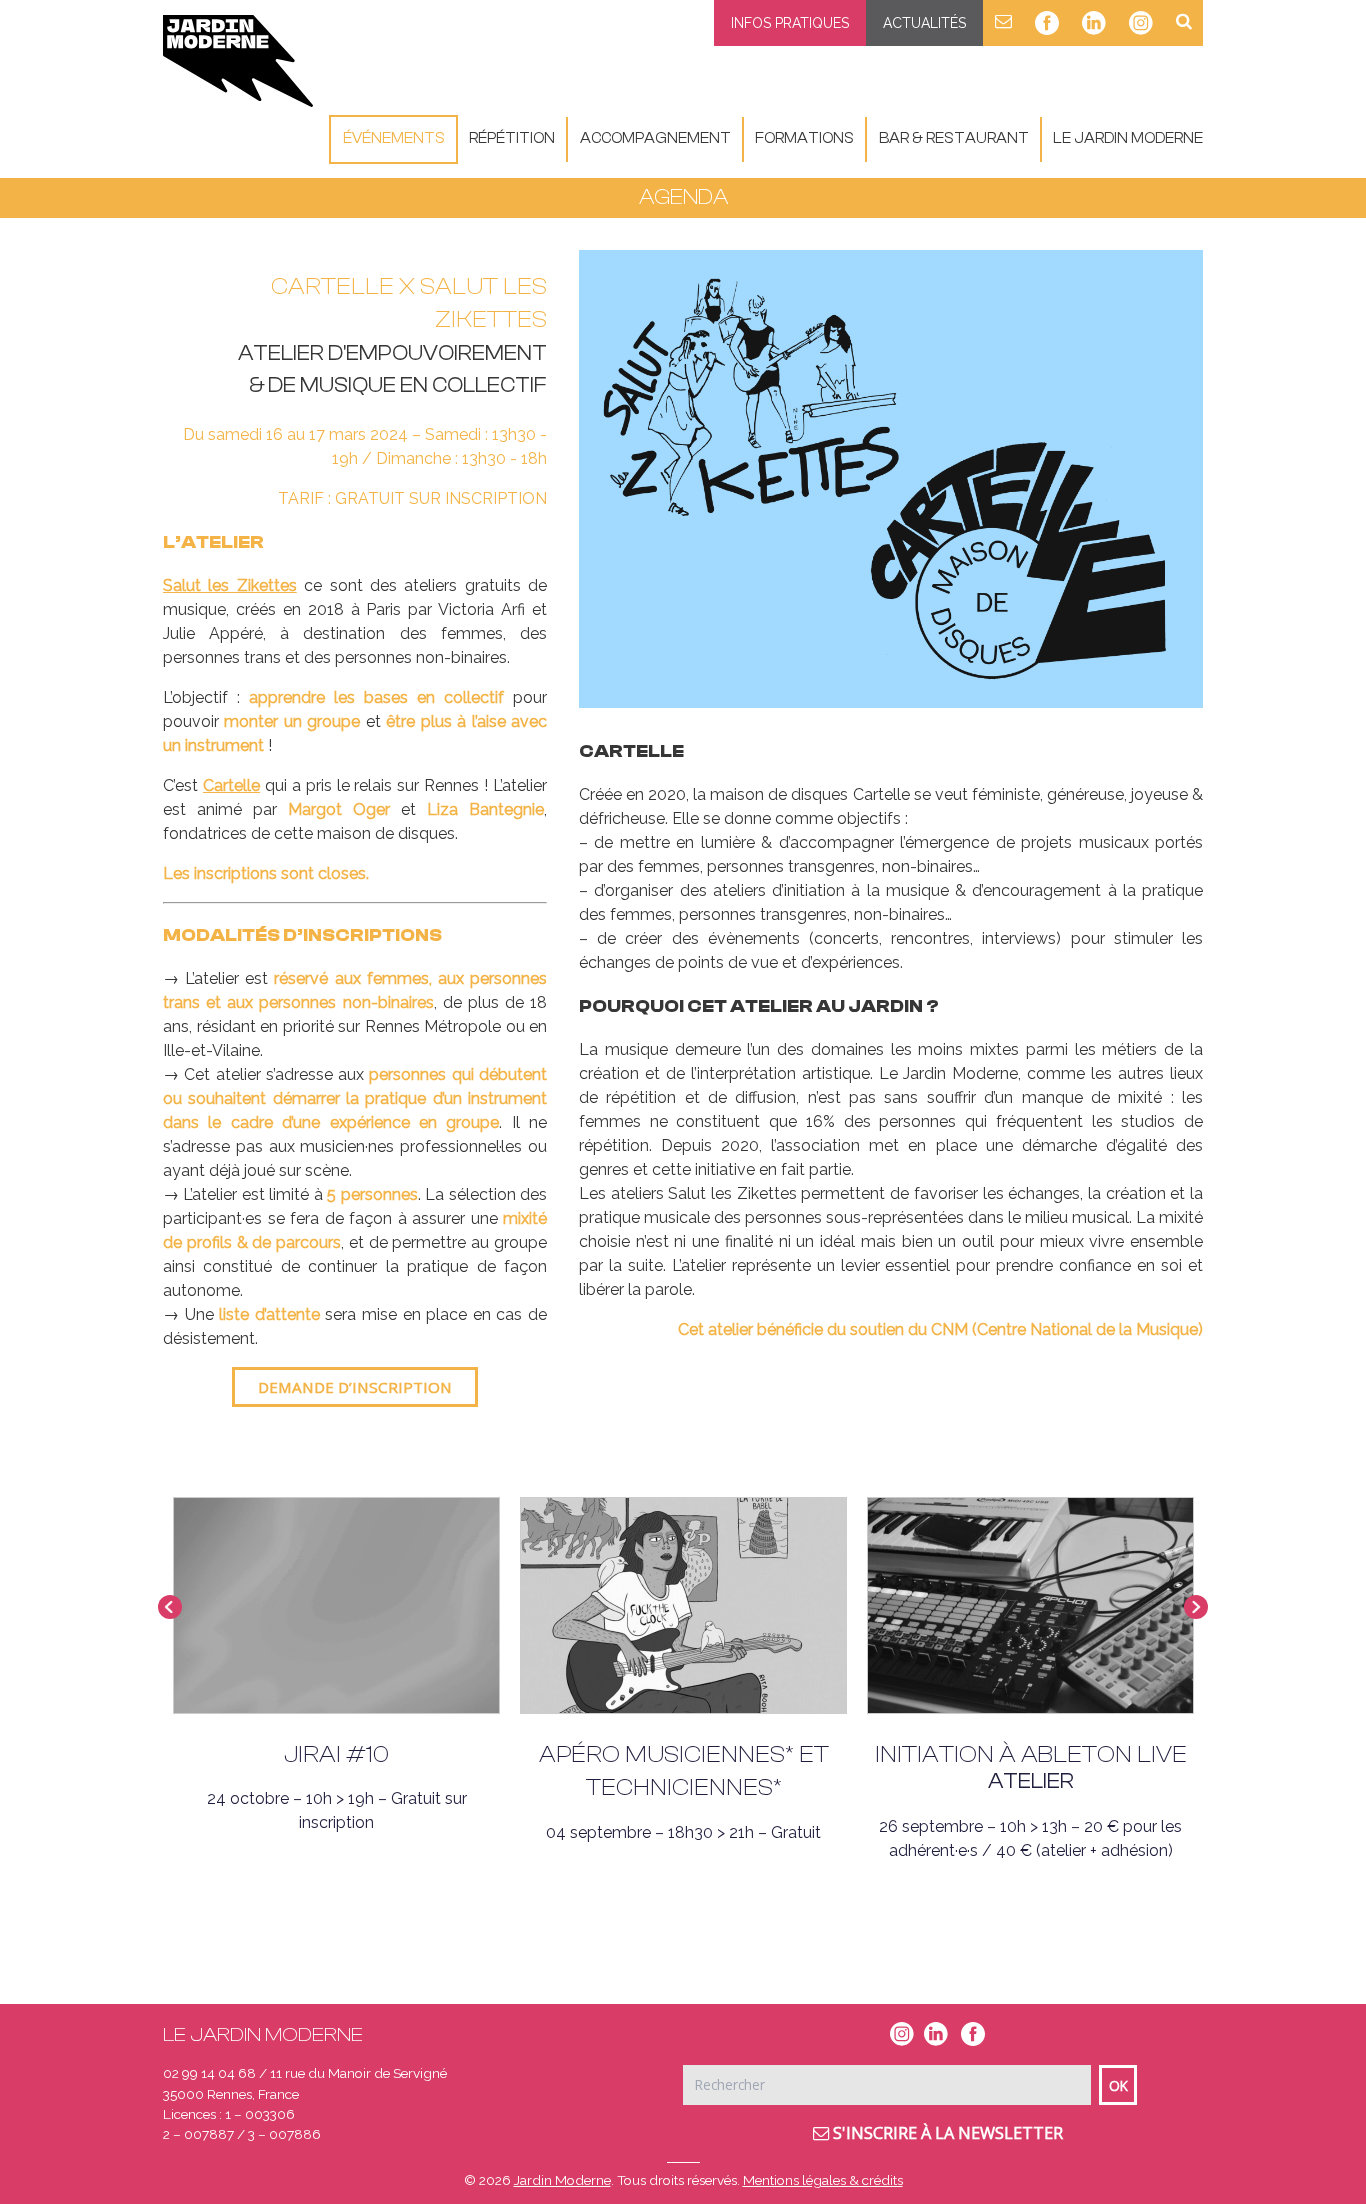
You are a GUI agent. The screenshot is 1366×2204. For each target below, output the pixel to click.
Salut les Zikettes (230, 585)
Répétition (512, 138)
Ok (1118, 2085)
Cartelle (231, 785)
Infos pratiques (790, 23)
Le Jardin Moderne (1128, 138)
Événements (394, 138)
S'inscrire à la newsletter (946, 2133)
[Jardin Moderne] (238, 61)
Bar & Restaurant (954, 138)
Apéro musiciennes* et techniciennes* (684, 1771)
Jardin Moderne (562, 2180)
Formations (804, 138)
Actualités (924, 23)
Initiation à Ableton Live (1031, 1754)
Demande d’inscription (355, 1387)
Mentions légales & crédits (823, 2180)
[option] (891, 479)
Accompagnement (655, 138)
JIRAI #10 (336, 1754)
